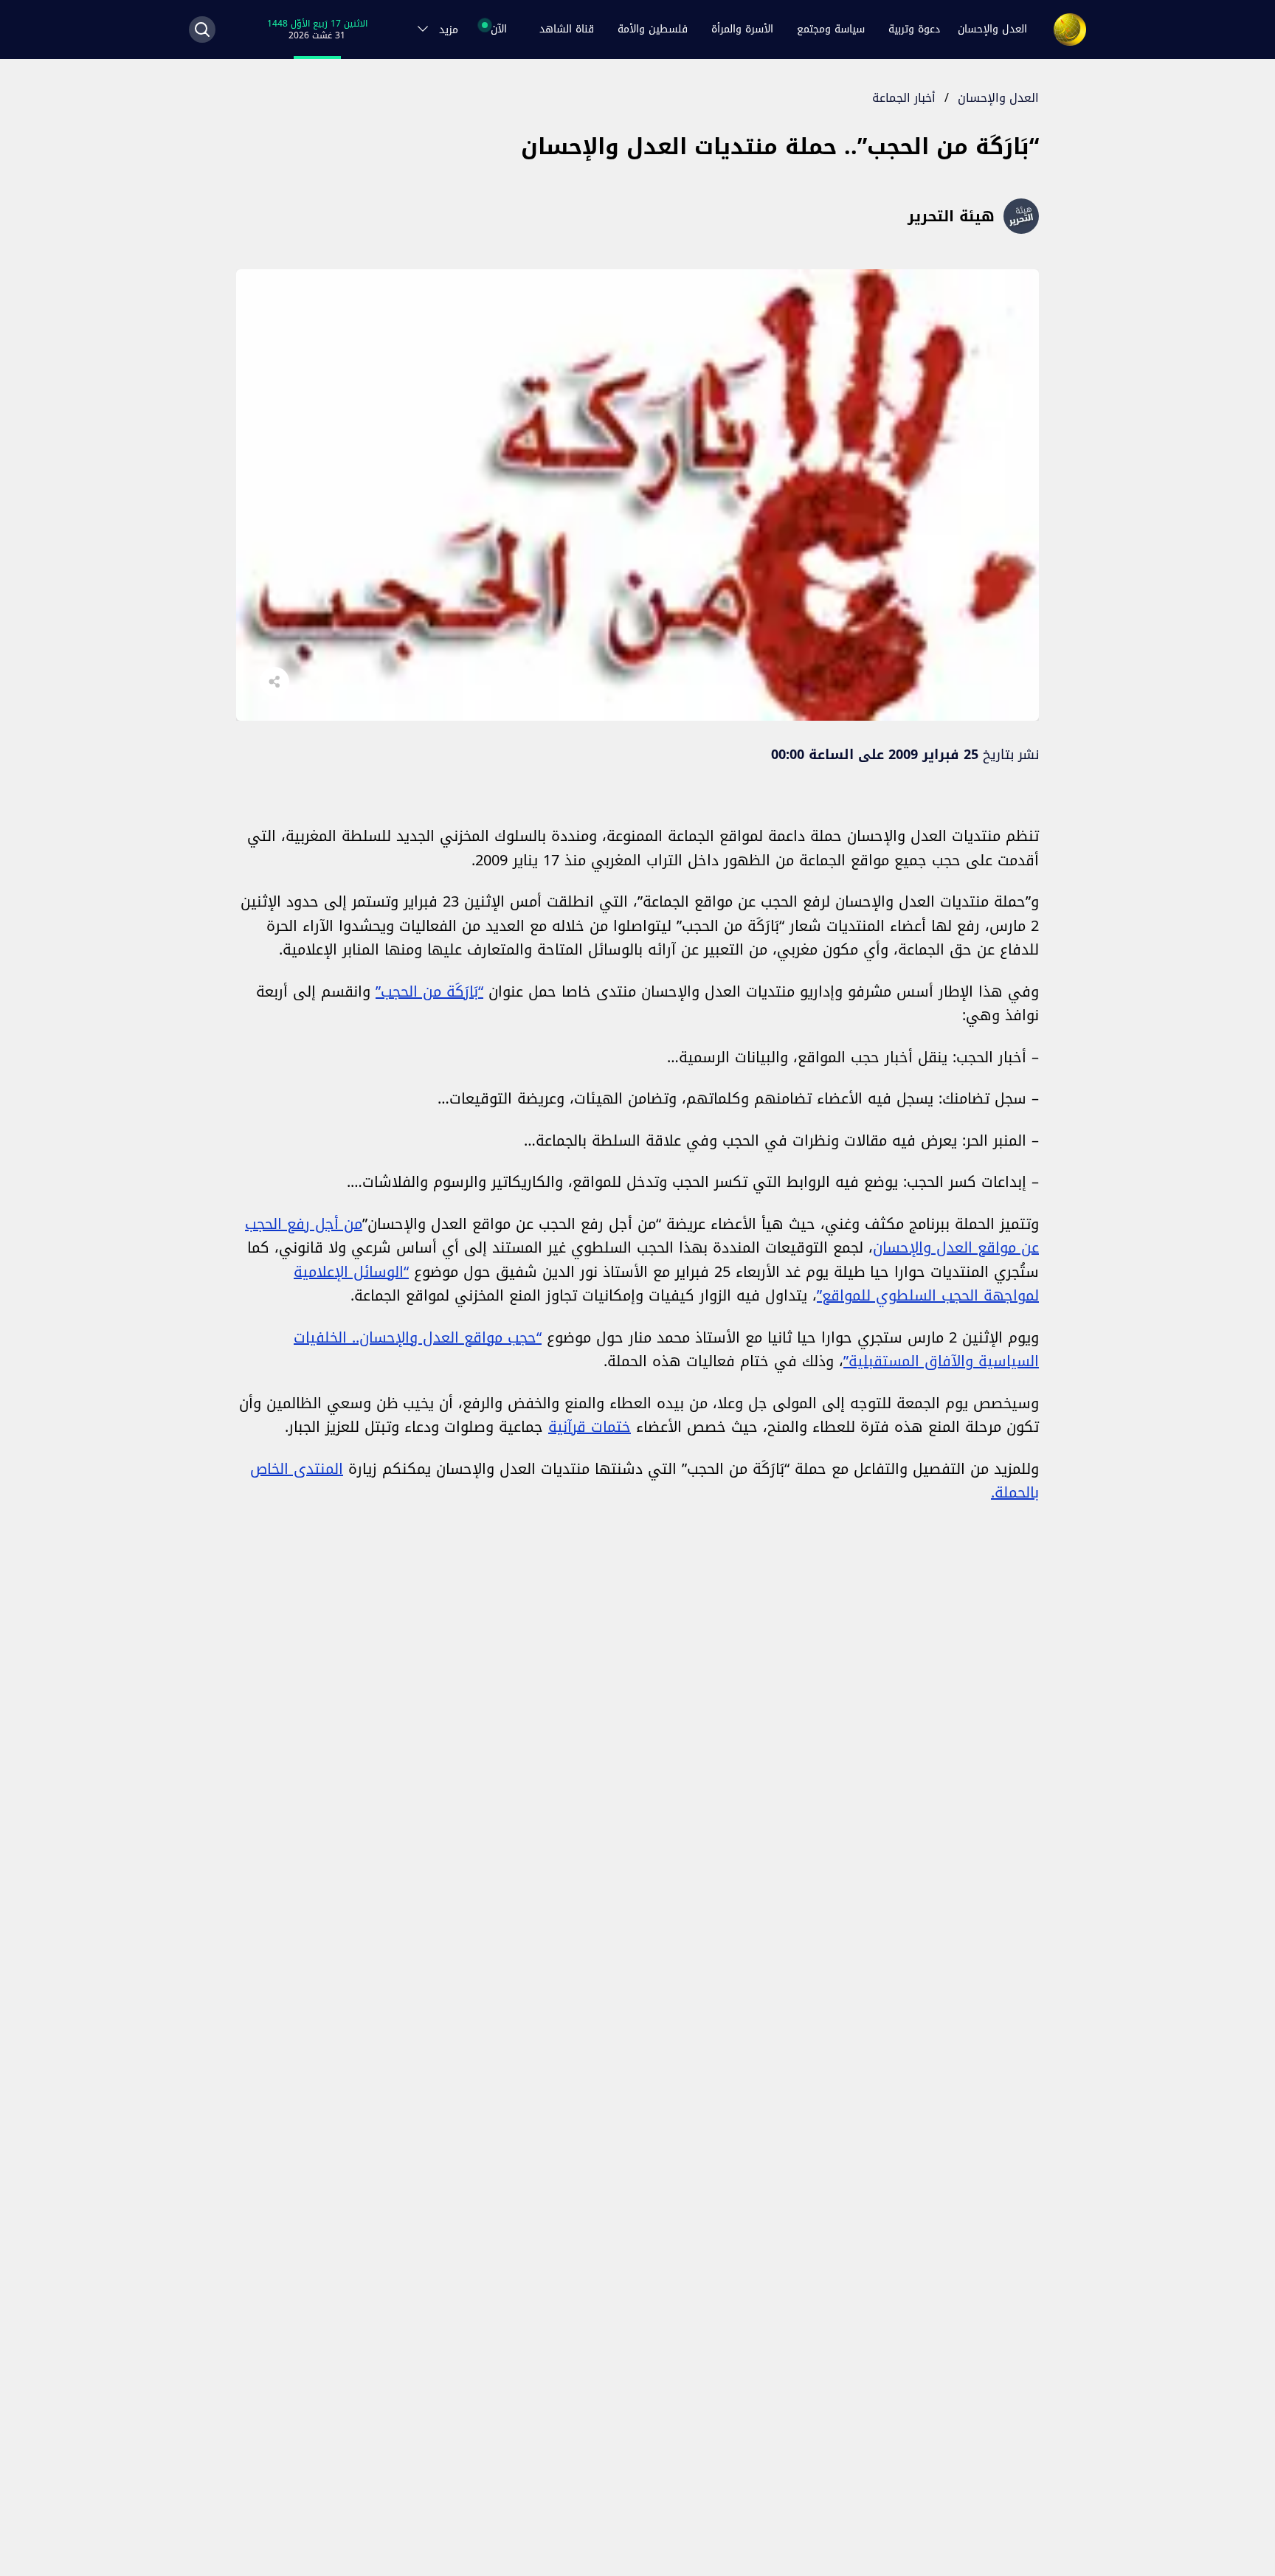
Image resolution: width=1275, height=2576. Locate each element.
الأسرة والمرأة (742, 29)
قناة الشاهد (567, 29)
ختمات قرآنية (590, 1427)
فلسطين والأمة (653, 29)
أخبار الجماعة (904, 98)
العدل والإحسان (992, 29)
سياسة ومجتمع (831, 29)
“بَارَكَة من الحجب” (429, 991)
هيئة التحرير (951, 216)
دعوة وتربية (914, 29)
